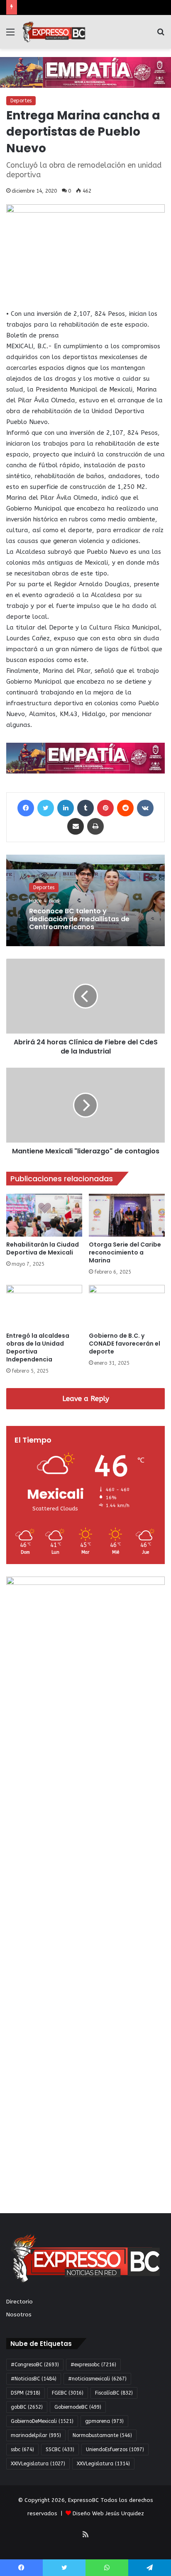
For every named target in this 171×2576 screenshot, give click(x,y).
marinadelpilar (36, 2435)
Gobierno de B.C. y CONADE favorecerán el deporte (125, 1344)
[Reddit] (125, 808)
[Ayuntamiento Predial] (85, 758)
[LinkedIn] (66, 808)
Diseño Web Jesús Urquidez (108, 2513)
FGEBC (68, 2393)
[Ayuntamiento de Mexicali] (85, 72)
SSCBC (60, 2450)
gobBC (27, 2407)
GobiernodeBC (78, 2407)
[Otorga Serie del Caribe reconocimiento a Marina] (127, 1215)
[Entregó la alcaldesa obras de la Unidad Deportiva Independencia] (44, 1306)
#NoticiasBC (34, 2379)
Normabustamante (102, 2435)
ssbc (22, 2450)
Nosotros (19, 2314)
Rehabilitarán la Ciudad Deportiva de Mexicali (43, 1248)
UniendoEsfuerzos (115, 2450)
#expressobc (93, 2365)
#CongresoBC (35, 2365)
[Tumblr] (85, 808)
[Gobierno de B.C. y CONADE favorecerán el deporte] (127, 1306)
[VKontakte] (145, 808)
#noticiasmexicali (97, 2379)
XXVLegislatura (103, 2464)
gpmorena (104, 2421)
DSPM (26, 2393)
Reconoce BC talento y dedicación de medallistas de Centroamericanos (79, 919)
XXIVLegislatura (38, 2464)
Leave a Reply (86, 1398)
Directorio (20, 2302)
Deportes (21, 101)
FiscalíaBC (114, 2393)
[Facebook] (26, 808)
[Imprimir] (95, 826)
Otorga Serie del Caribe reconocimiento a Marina (125, 1252)
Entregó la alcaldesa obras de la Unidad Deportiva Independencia (38, 1348)
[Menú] (10, 35)
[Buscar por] (161, 35)
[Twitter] (46, 808)
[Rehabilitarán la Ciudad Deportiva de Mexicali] (44, 1215)
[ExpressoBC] (54, 32)
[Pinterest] (105, 808)
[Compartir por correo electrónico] (76, 826)
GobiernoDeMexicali (42, 2421)
